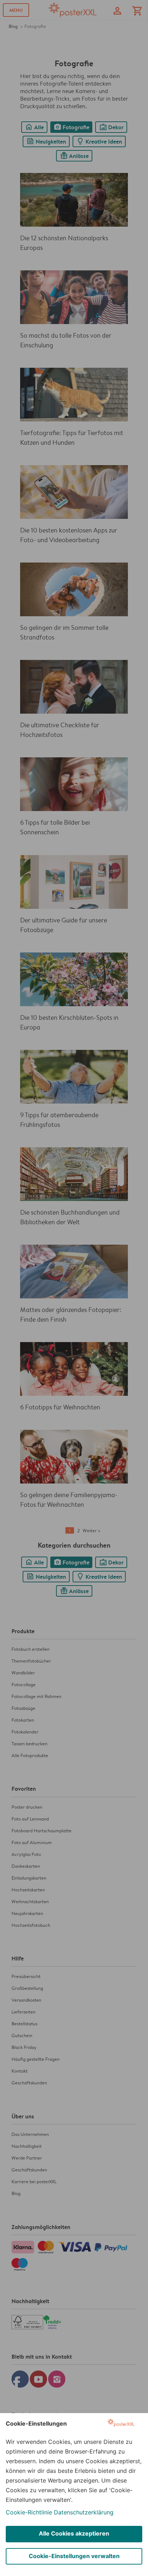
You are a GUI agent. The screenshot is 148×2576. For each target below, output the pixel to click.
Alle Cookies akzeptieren (74, 2533)
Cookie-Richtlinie (29, 2512)
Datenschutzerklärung (84, 2512)
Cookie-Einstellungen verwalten (74, 2556)
